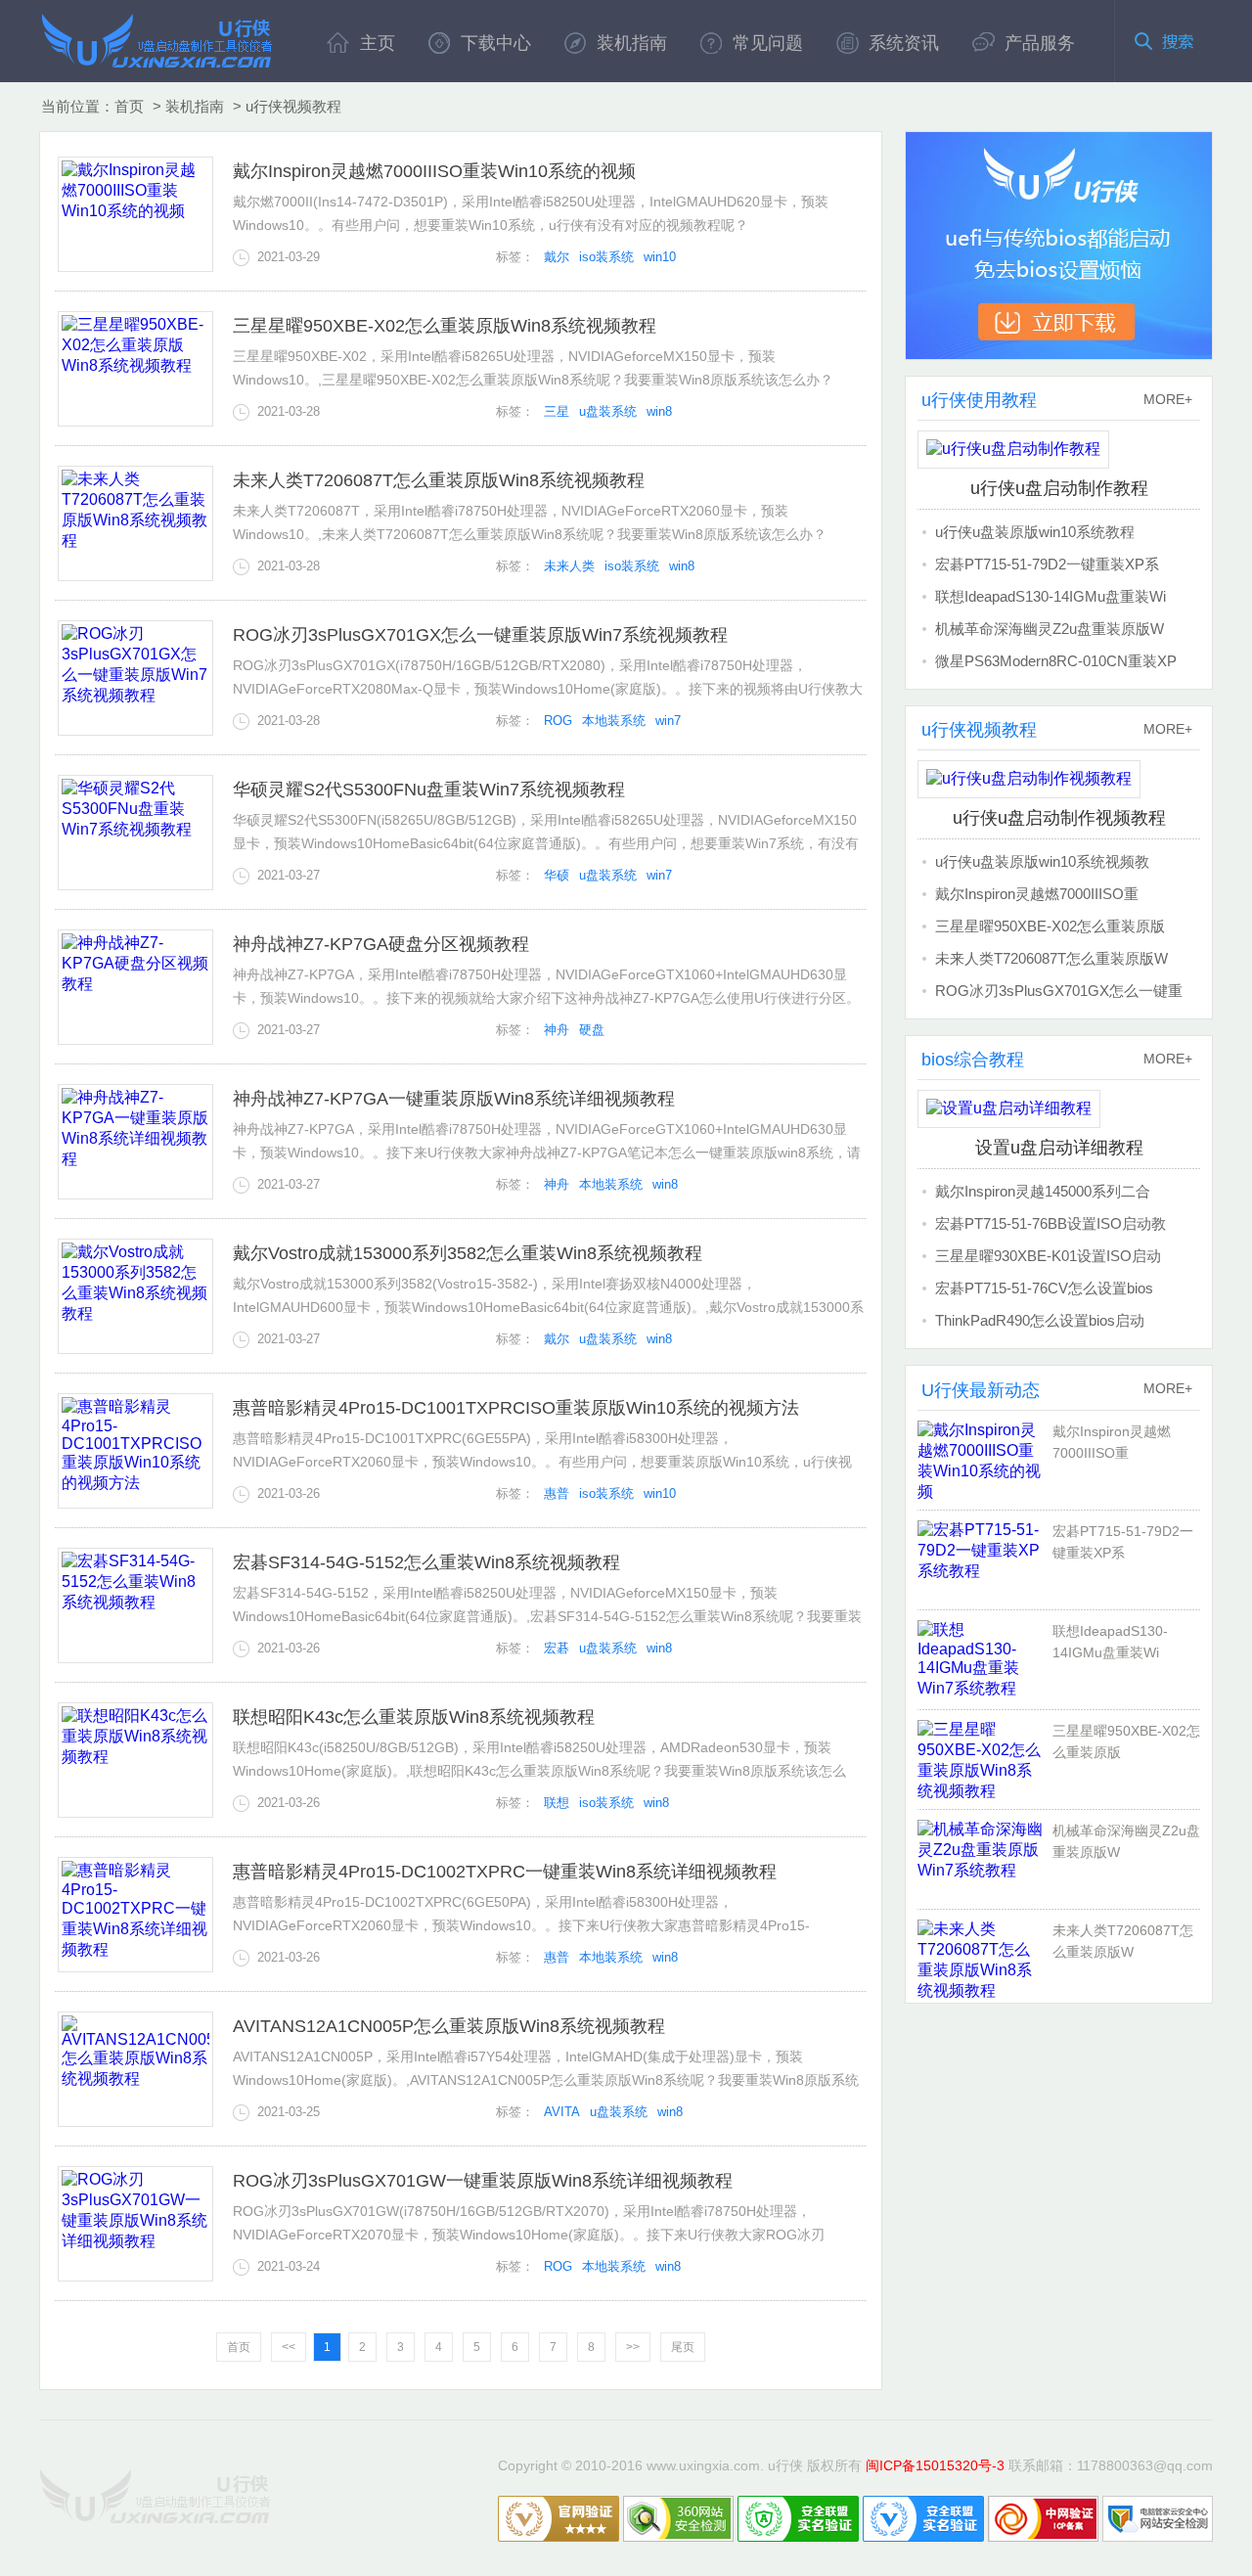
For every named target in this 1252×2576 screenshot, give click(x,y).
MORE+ (1168, 399)
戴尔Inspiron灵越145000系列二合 (1043, 1191)
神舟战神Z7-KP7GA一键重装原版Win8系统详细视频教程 (454, 1099)
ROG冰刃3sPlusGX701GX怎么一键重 (1059, 991)
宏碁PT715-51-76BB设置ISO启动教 (1051, 1223)
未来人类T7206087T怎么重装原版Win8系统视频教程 (439, 480)
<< (289, 2347)
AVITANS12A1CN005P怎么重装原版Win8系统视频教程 (449, 2026)
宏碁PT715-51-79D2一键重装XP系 (1047, 564)
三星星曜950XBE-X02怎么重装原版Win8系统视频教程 (445, 326)
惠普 (557, 1493)
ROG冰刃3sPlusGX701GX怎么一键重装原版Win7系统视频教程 (480, 635)
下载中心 (496, 43)
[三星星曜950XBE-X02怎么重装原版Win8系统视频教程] (985, 1759)
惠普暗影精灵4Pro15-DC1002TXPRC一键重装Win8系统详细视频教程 (505, 1872)
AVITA (562, 2112)
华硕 (557, 875)
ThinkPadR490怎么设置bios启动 (1040, 1320)
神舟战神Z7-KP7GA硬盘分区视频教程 (381, 944)
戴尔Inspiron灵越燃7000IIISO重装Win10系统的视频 (434, 171)
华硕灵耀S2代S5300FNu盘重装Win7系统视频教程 (429, 790)
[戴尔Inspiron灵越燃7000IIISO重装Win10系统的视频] (985, 1460)
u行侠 (156, 40)
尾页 (683, 2347)
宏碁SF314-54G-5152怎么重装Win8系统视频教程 (426, 1562)
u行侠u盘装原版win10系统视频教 (1042, 861)
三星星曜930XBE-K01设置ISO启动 (1048, 1256)
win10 (660, 257)
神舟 (557, 1030)
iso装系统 (606, 257)
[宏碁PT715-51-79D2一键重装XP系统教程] (985, 1559)
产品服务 (1040, 43)
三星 (557, 411)
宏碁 (557, 1648)
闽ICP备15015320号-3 (935, 2465)
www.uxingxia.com (703, 2465)
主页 (378, 43)
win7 (668, 721)
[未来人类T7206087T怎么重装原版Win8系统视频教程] (985, 1959)
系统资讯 (904, 43)
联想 (557, 1803)
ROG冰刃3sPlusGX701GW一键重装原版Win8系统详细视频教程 (483, 2181)
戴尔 (557, 257)
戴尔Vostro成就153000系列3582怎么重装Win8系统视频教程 (468, 1253)
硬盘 (592, 1030)
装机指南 (632, 43)
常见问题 (768, 43)
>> (633, 2347)
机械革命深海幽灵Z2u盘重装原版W (1050, 629)
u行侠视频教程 (293, 106)
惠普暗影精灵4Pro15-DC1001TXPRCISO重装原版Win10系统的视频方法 (516, 1408)
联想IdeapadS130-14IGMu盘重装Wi (1051, 596)
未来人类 (569, 566)
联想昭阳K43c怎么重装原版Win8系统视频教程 (414, 1717)
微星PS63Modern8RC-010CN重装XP (1056, 661)
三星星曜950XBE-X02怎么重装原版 (1050, 926)
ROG (558, 721)
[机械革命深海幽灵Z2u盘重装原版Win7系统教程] (985, 1859)
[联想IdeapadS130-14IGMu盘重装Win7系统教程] (985, 1659)
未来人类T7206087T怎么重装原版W (1051, 958)
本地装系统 (614, 721)
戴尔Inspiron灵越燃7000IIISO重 (1037, 894)
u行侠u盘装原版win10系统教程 (1035, 532)
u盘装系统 (608, 411)
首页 (129, 106)
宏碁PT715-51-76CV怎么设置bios (1044, 1288)
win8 (659, 411)
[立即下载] (1059, 246)
